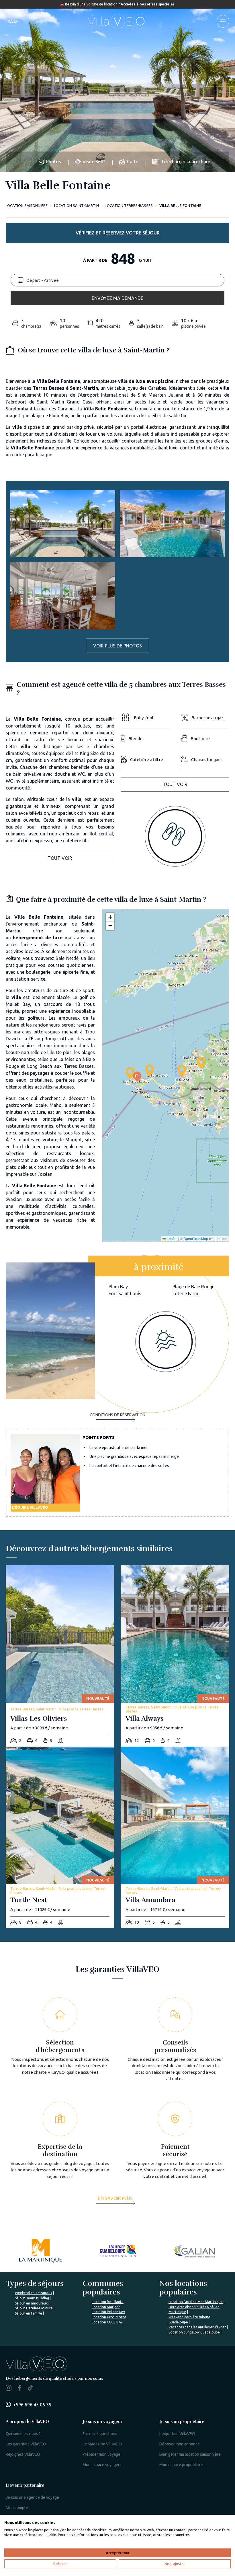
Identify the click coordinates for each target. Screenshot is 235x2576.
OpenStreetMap (196, 1238)
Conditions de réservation (117, 1415)
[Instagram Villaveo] (9, 2389)
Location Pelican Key (108, 2312)
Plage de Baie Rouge (193, 1287)
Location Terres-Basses (129, 205)
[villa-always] (175, 1656)
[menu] (223, 21)
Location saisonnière (27, 205)
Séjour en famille (29, 2313)
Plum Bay (118, 1287)
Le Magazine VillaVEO (102, 2444)
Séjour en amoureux (31, 2303)
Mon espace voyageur (102, 2465)
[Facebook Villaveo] (19, 2389)
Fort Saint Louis (125, 1293)
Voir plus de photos (117, 646)
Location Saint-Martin (77, 205)
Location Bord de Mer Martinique (196, 2302)
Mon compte (17, 2508)
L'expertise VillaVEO (177, 2434)
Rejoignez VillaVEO (23, 2454)
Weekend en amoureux (34, 2293)
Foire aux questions (100, 2434)
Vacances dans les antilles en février (197, 2327)
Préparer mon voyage (101, 2454)
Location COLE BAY (107, 2322)
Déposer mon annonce (180, 2444)
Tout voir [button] (60, 858)
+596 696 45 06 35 (32, 2405)
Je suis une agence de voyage (32, 2497)
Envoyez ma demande (117, 298)
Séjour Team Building (32, 2298)
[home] (117, 21)
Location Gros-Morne (109, 2317)
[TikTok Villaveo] (30, 2388)
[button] (130, 1073)
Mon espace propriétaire (181, 2465)
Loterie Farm (185, 1293)
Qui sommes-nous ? (23, 2434)
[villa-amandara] (175, 1837)
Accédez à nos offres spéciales (148, 4)
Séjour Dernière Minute (34, 2308)
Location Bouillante (108, 2302)
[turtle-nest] (60, 1837)
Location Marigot (106, 2307)
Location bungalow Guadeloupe (194, 2332)
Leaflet (172, 1238)
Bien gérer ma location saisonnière (190, 2454)
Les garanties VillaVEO (26, 2444)
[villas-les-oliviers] (60, 1656)
